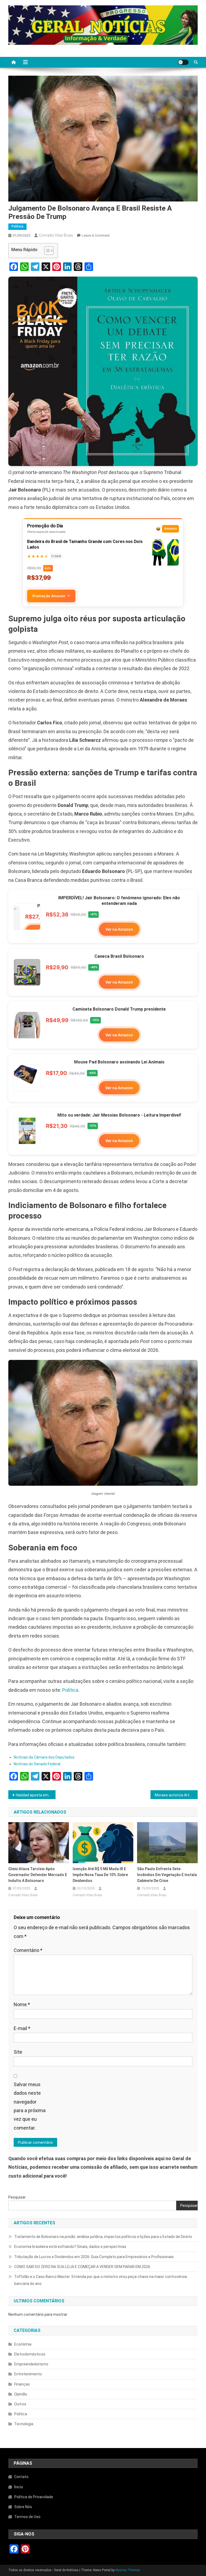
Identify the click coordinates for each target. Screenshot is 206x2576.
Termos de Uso (27, 2517)
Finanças (22, 2384)
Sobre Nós (23, 2507)
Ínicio (19, 2487)
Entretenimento (28, 2374)
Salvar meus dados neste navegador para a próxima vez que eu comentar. (30, 2106)
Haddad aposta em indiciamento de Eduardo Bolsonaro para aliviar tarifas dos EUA (36, 1795)
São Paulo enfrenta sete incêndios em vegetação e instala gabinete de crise (167, 1875)
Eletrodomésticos (30, 2354)
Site (18, 2052)
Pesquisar (17, 2197)
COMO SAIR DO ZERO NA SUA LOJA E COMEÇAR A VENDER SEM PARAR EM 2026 (82, 2267)
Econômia (23, 2344)
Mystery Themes (128, 2570)
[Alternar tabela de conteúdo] (46, 251)
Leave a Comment (96, 235)
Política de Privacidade (34, 2497)
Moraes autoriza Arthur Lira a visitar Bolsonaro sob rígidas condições (176, 1795)
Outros (20, 2404)
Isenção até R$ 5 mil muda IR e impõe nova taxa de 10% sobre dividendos (100, 1875)
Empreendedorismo (31, 2364)
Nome (22, 2004)
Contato (21, 2477)
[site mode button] (183, 62)
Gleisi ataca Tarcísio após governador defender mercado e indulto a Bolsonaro (38, 1875)
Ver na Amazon (119, 929)
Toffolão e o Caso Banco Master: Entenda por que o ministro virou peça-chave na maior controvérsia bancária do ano (101, 2280)
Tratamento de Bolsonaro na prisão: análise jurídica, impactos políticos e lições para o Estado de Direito (103, 2237)
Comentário (28, 1950)
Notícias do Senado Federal (37, 1764)
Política (17, 226)
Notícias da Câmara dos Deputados (44, 1757)
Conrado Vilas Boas (56, 235)
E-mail (22, 2028)
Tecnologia (24, 2424)
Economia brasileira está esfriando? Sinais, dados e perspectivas (70, 2247)
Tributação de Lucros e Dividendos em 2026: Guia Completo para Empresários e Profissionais (94, 2257)
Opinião (21, 2394)
